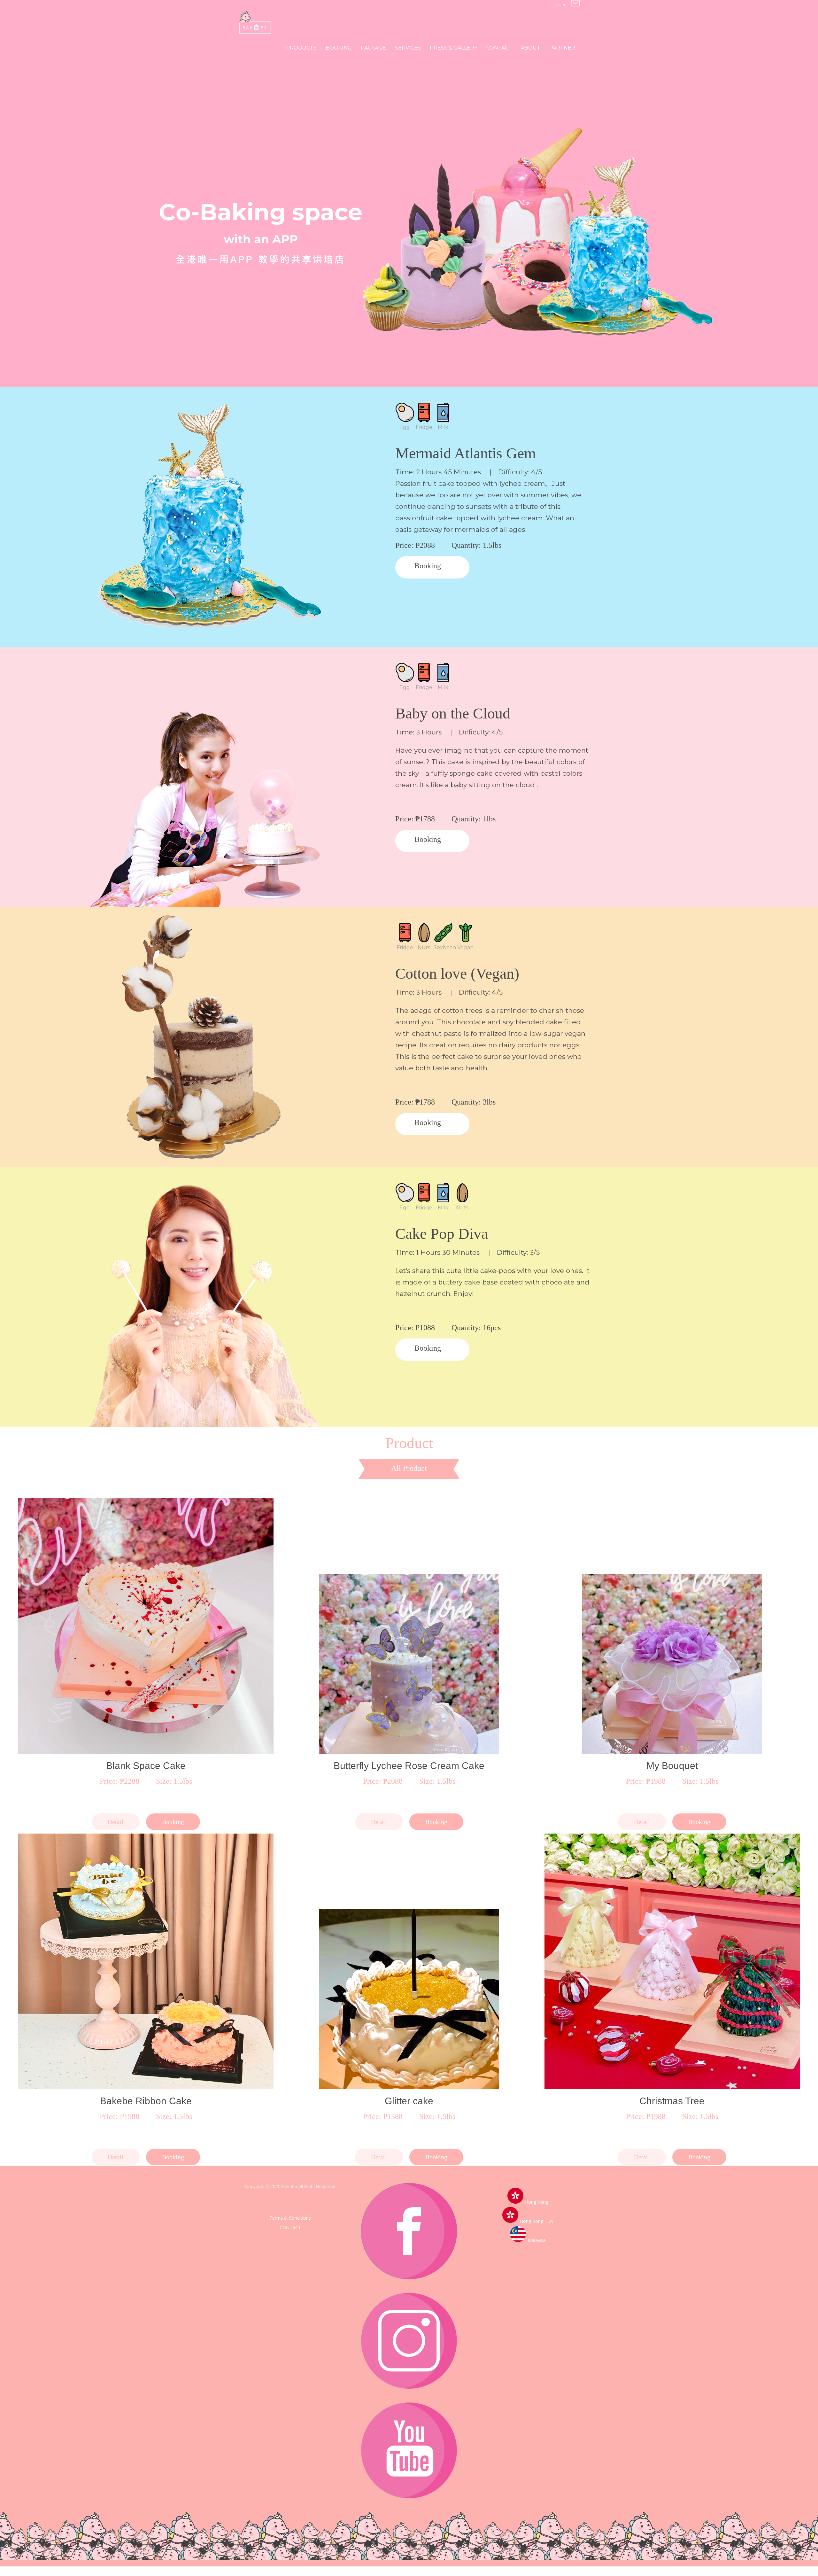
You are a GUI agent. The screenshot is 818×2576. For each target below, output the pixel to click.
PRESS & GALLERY (454, 48)
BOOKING (339, 48)
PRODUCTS (301, 48)
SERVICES (408, 48)
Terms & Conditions (290, 2218)
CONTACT (499, 48)
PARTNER (562, 48)
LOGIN (559, 5)
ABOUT (531, 48)
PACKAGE (373, 48)
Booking (428, 566)
